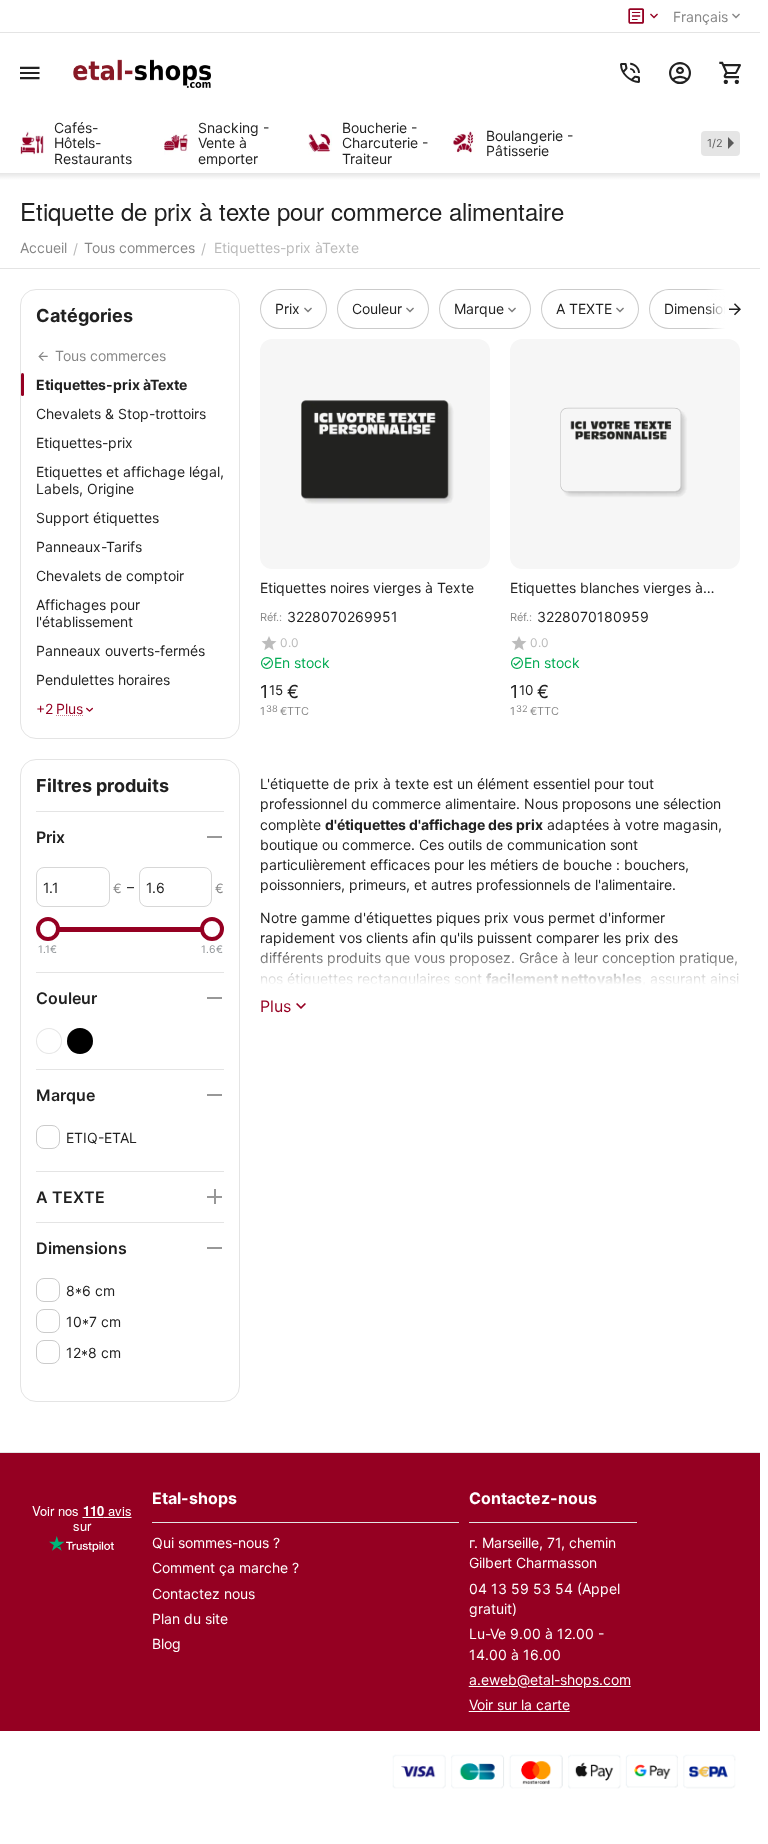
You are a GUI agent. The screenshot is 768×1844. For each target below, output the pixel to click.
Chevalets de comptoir (110, 575)
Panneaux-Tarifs (89, 546)
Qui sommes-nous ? (216, 1542)
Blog (166, 1643)
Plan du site (190, 1618)
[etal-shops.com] (145, 73)
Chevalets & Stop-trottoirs (121, 413)
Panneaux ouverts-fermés (120, 650)
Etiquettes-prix (84, 442)
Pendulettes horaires (103, 679)
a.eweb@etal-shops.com (550, 1679)
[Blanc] (49, 1041)
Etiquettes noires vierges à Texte (367, 587)
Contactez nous (203, 1593)
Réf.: (271, 617)
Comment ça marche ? (225, 1567)
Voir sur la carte (519, 1704)
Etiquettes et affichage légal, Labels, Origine (130, 480)
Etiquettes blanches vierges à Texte (606, 587)
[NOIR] (80, 1041)
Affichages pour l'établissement (88, 613)
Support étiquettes (97, 517)
